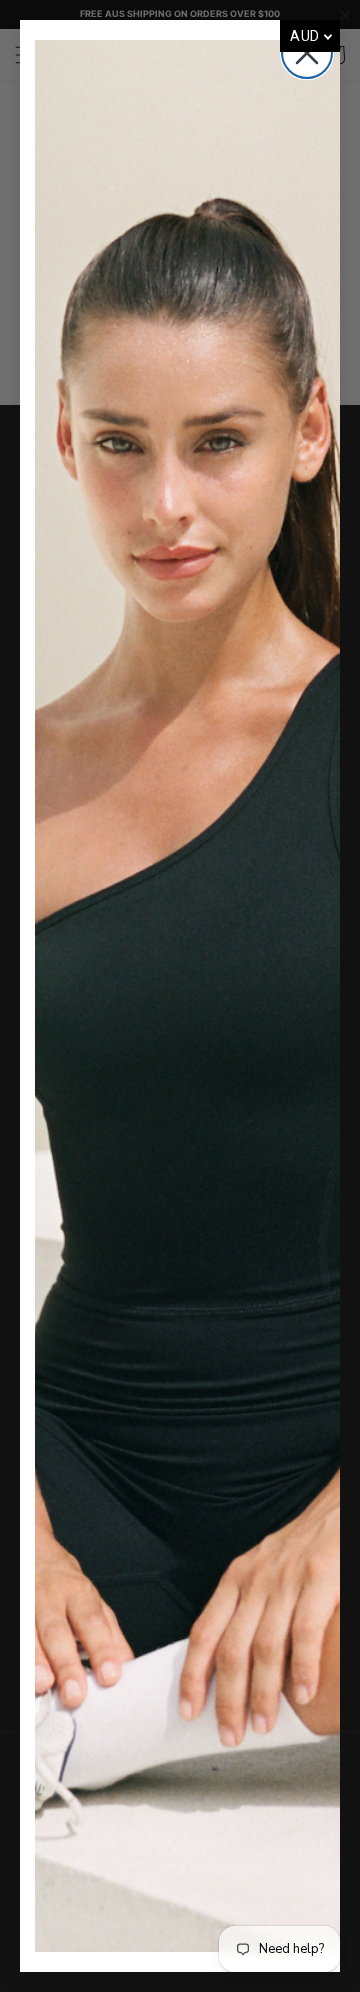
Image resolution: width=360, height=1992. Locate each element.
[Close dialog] (307, 53)
